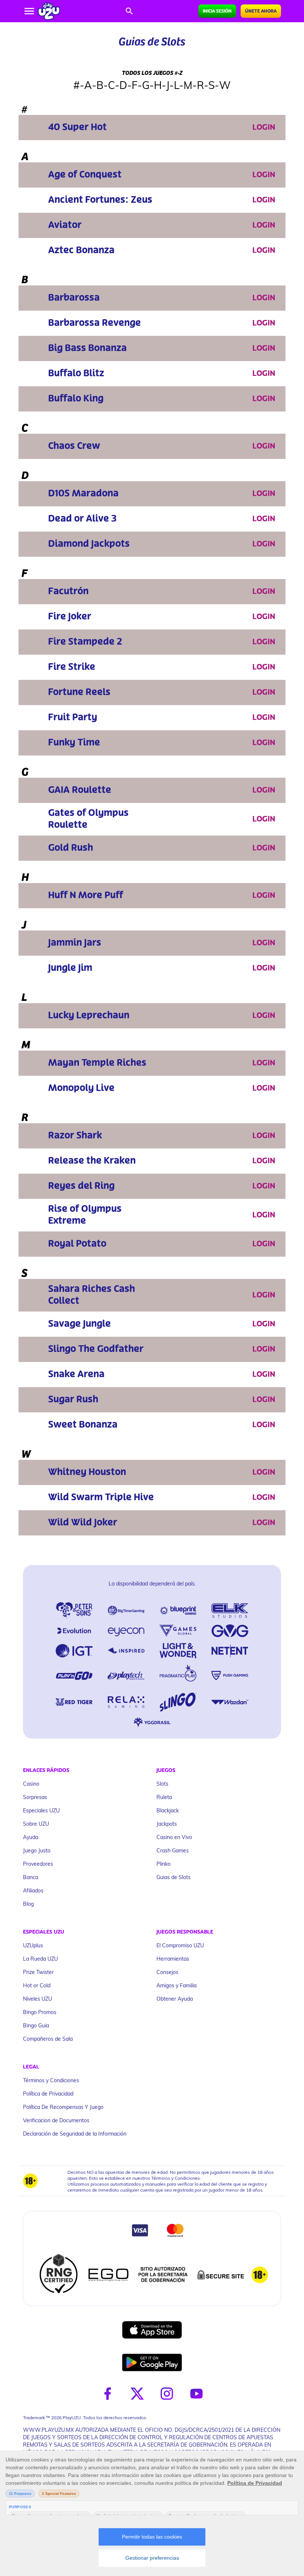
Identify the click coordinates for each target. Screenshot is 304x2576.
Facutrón (68, 591)
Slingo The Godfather (96, 1349)
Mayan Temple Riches (97, 1063)
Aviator (65, 225)
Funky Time (74, 743)
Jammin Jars (75, 943)
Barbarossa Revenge (95, 323)
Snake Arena (76, 1374)
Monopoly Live (81, 1088)
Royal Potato (77, 1244)
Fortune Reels (79, 692)
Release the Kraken (92, 1161)
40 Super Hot (77, 127)
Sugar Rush (73, 1400)
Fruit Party (73, 717)
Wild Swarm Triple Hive (101, 1497)
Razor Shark (75, 1136)
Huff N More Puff (86, 895)
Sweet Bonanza (83, 1425)
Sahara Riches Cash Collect (92, 1295)
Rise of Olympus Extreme (85, 1215)
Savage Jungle (80, 1324)
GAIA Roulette (80, 790)
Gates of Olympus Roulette (88, 819)
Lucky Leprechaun (89, 1016)
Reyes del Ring (81, 1186)
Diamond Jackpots (89, 544)
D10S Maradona (83, 494)
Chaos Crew (74, 446)
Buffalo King (76, 399)
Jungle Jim (70, 968)
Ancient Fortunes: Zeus (100, 200)
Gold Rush (71, 848)
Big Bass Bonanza (87, 348)
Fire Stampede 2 (85, 642)
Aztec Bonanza (81, 250)
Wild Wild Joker (83, 1523)
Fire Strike (72, 667)
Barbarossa (74, 298)
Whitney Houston (87, 1472)
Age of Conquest (85, 175)
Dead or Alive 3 (82, 519)
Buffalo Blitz (76, 373)
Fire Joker (70, 617)
